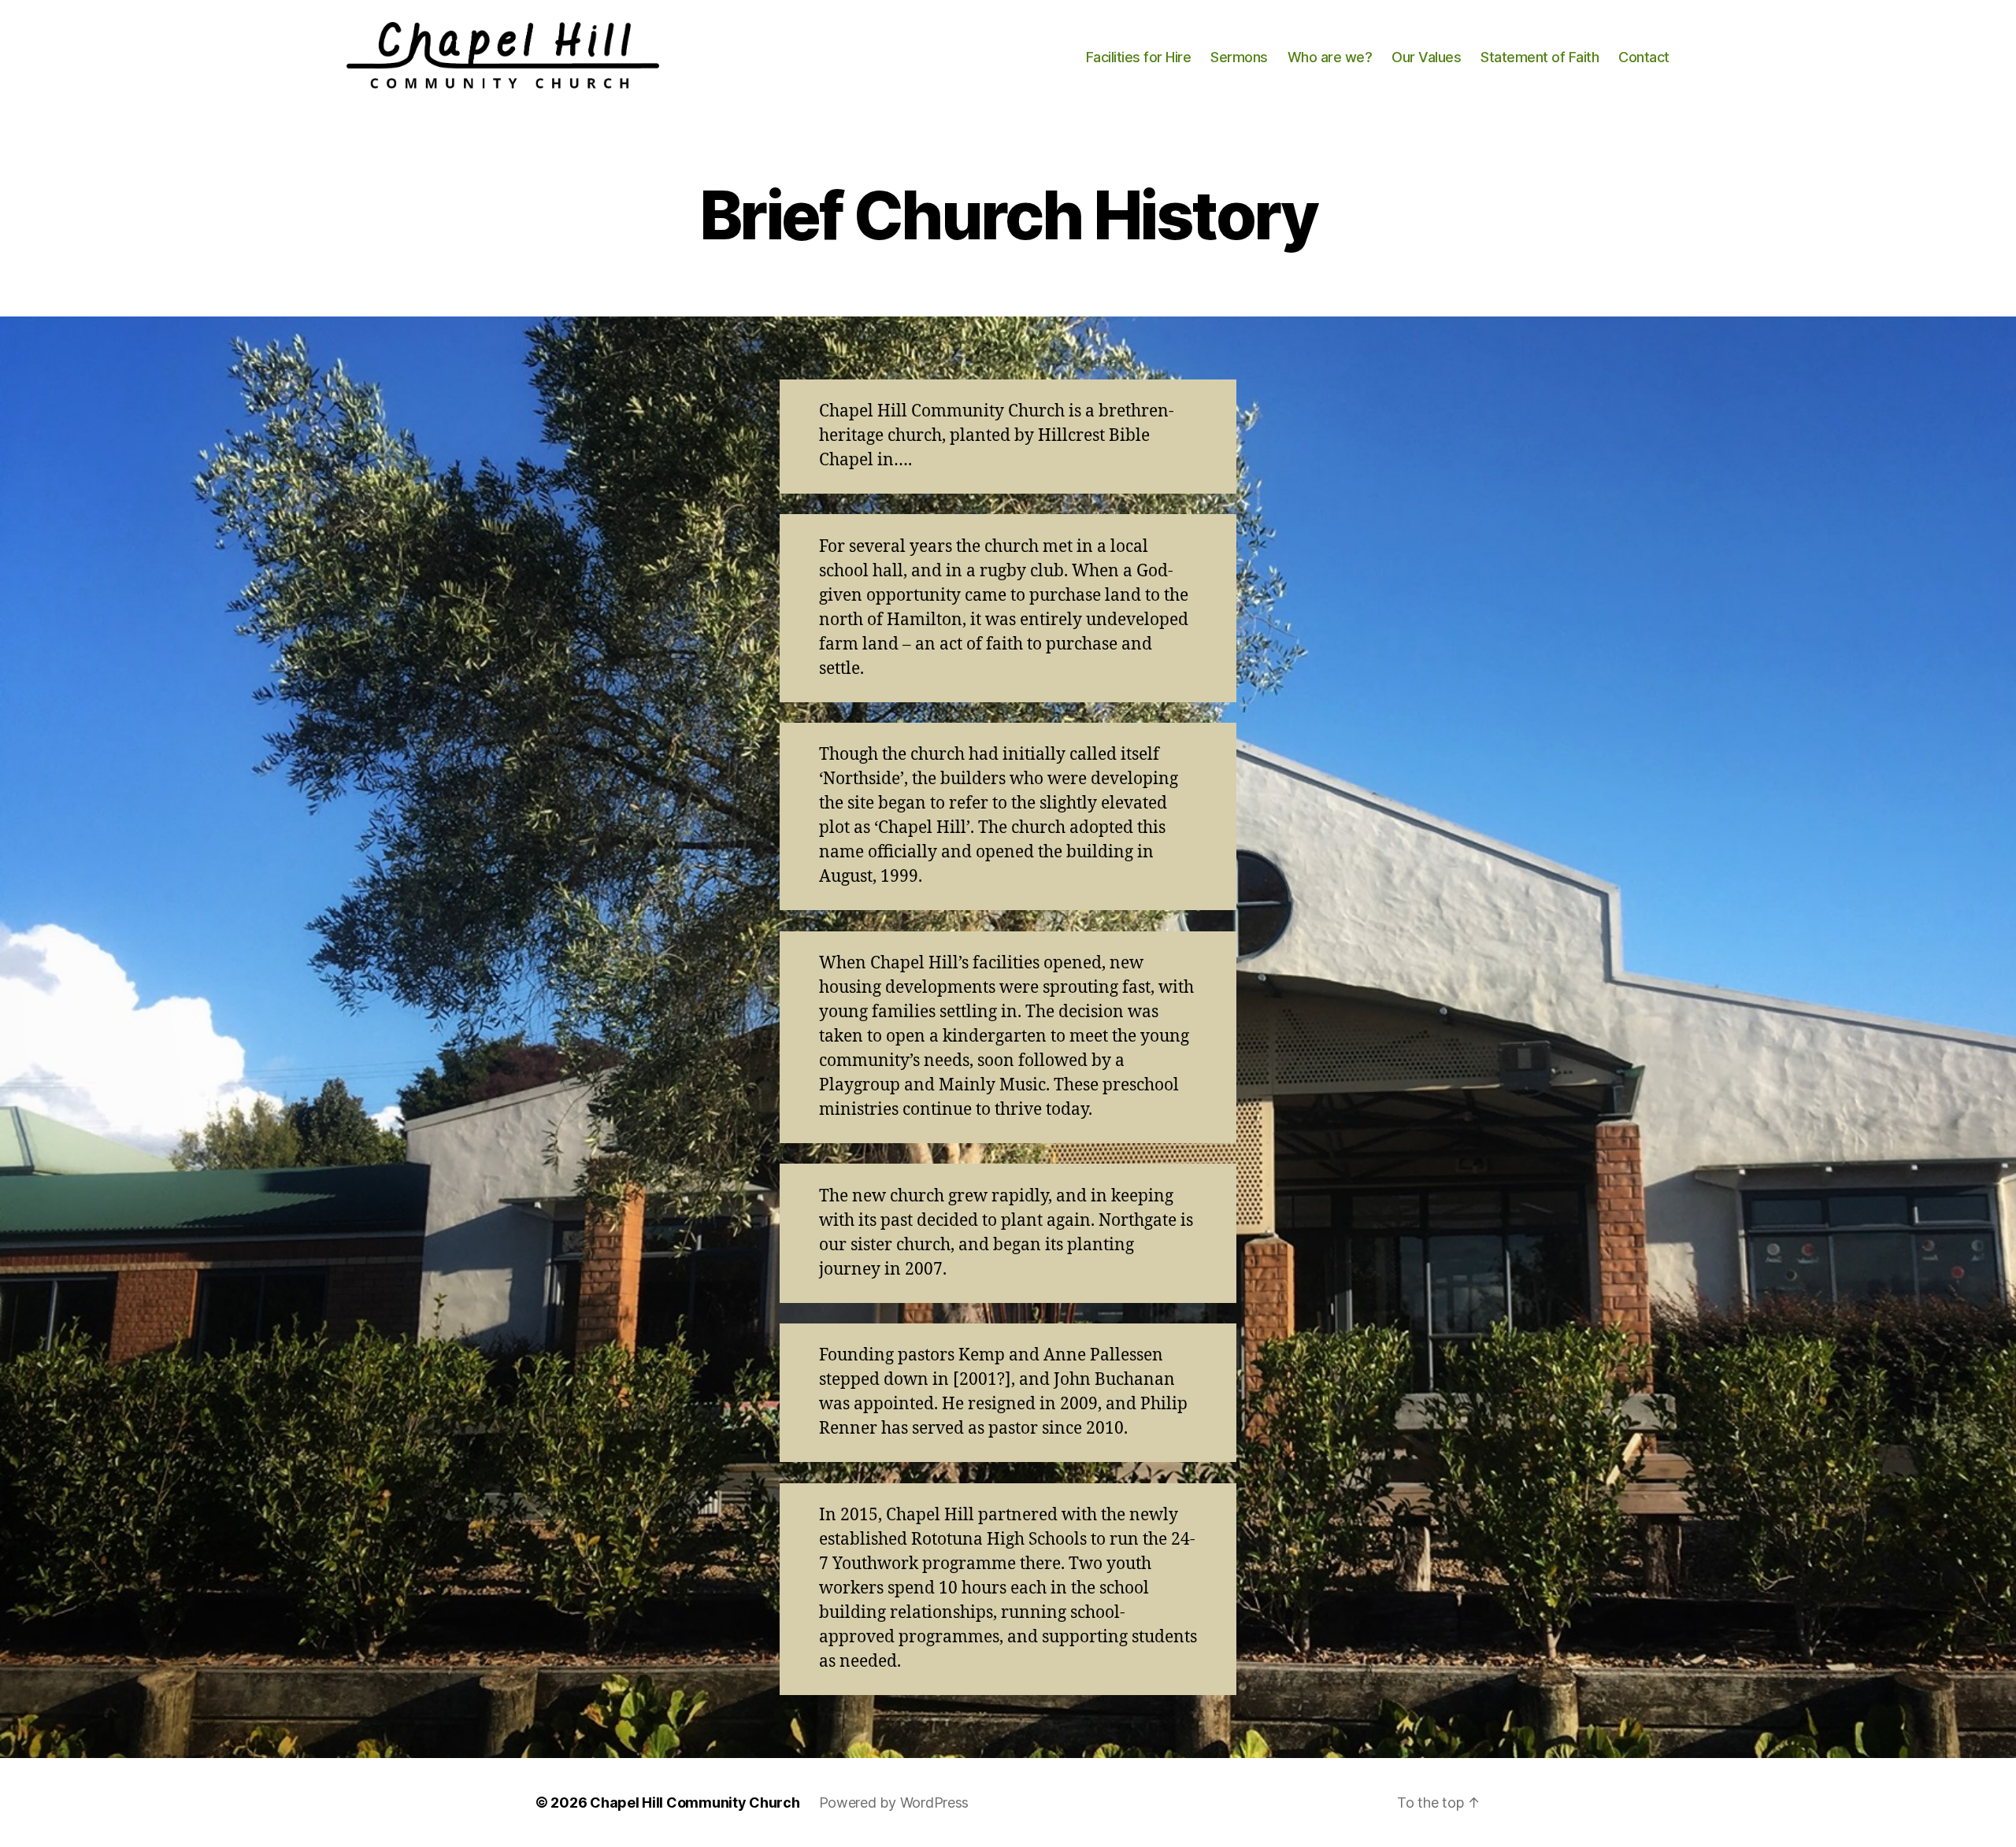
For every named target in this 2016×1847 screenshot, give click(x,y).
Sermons (1239, 57)
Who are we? (1330, 57)
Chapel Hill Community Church (695, 1803)
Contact (1644, 57)
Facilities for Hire (1139, 57)
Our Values (1426, 57)
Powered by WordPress (894, 1803)
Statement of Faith (1540, 57)
